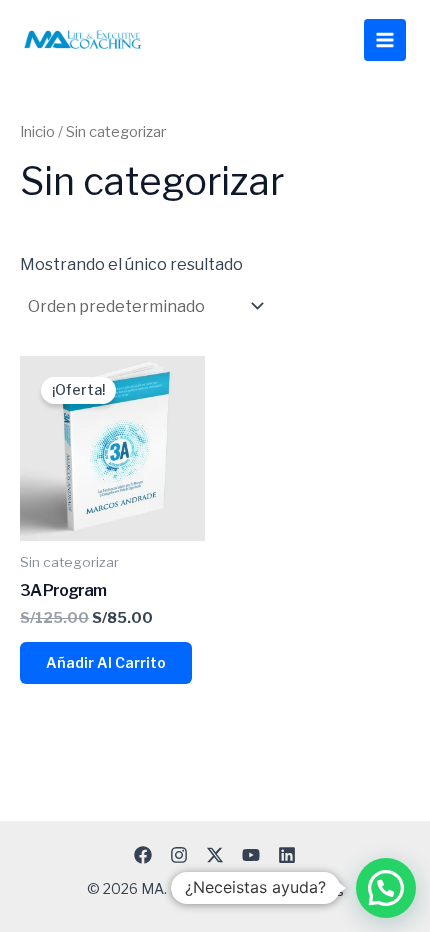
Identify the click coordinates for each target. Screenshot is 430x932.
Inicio (37, 132)
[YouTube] (251, 855)
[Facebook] (143, 855)
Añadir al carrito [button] (106, 662)
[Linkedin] (287, 855)
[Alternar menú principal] (385, 40)
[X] (215, 855)
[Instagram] (179, 855)
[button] (386, 888)
